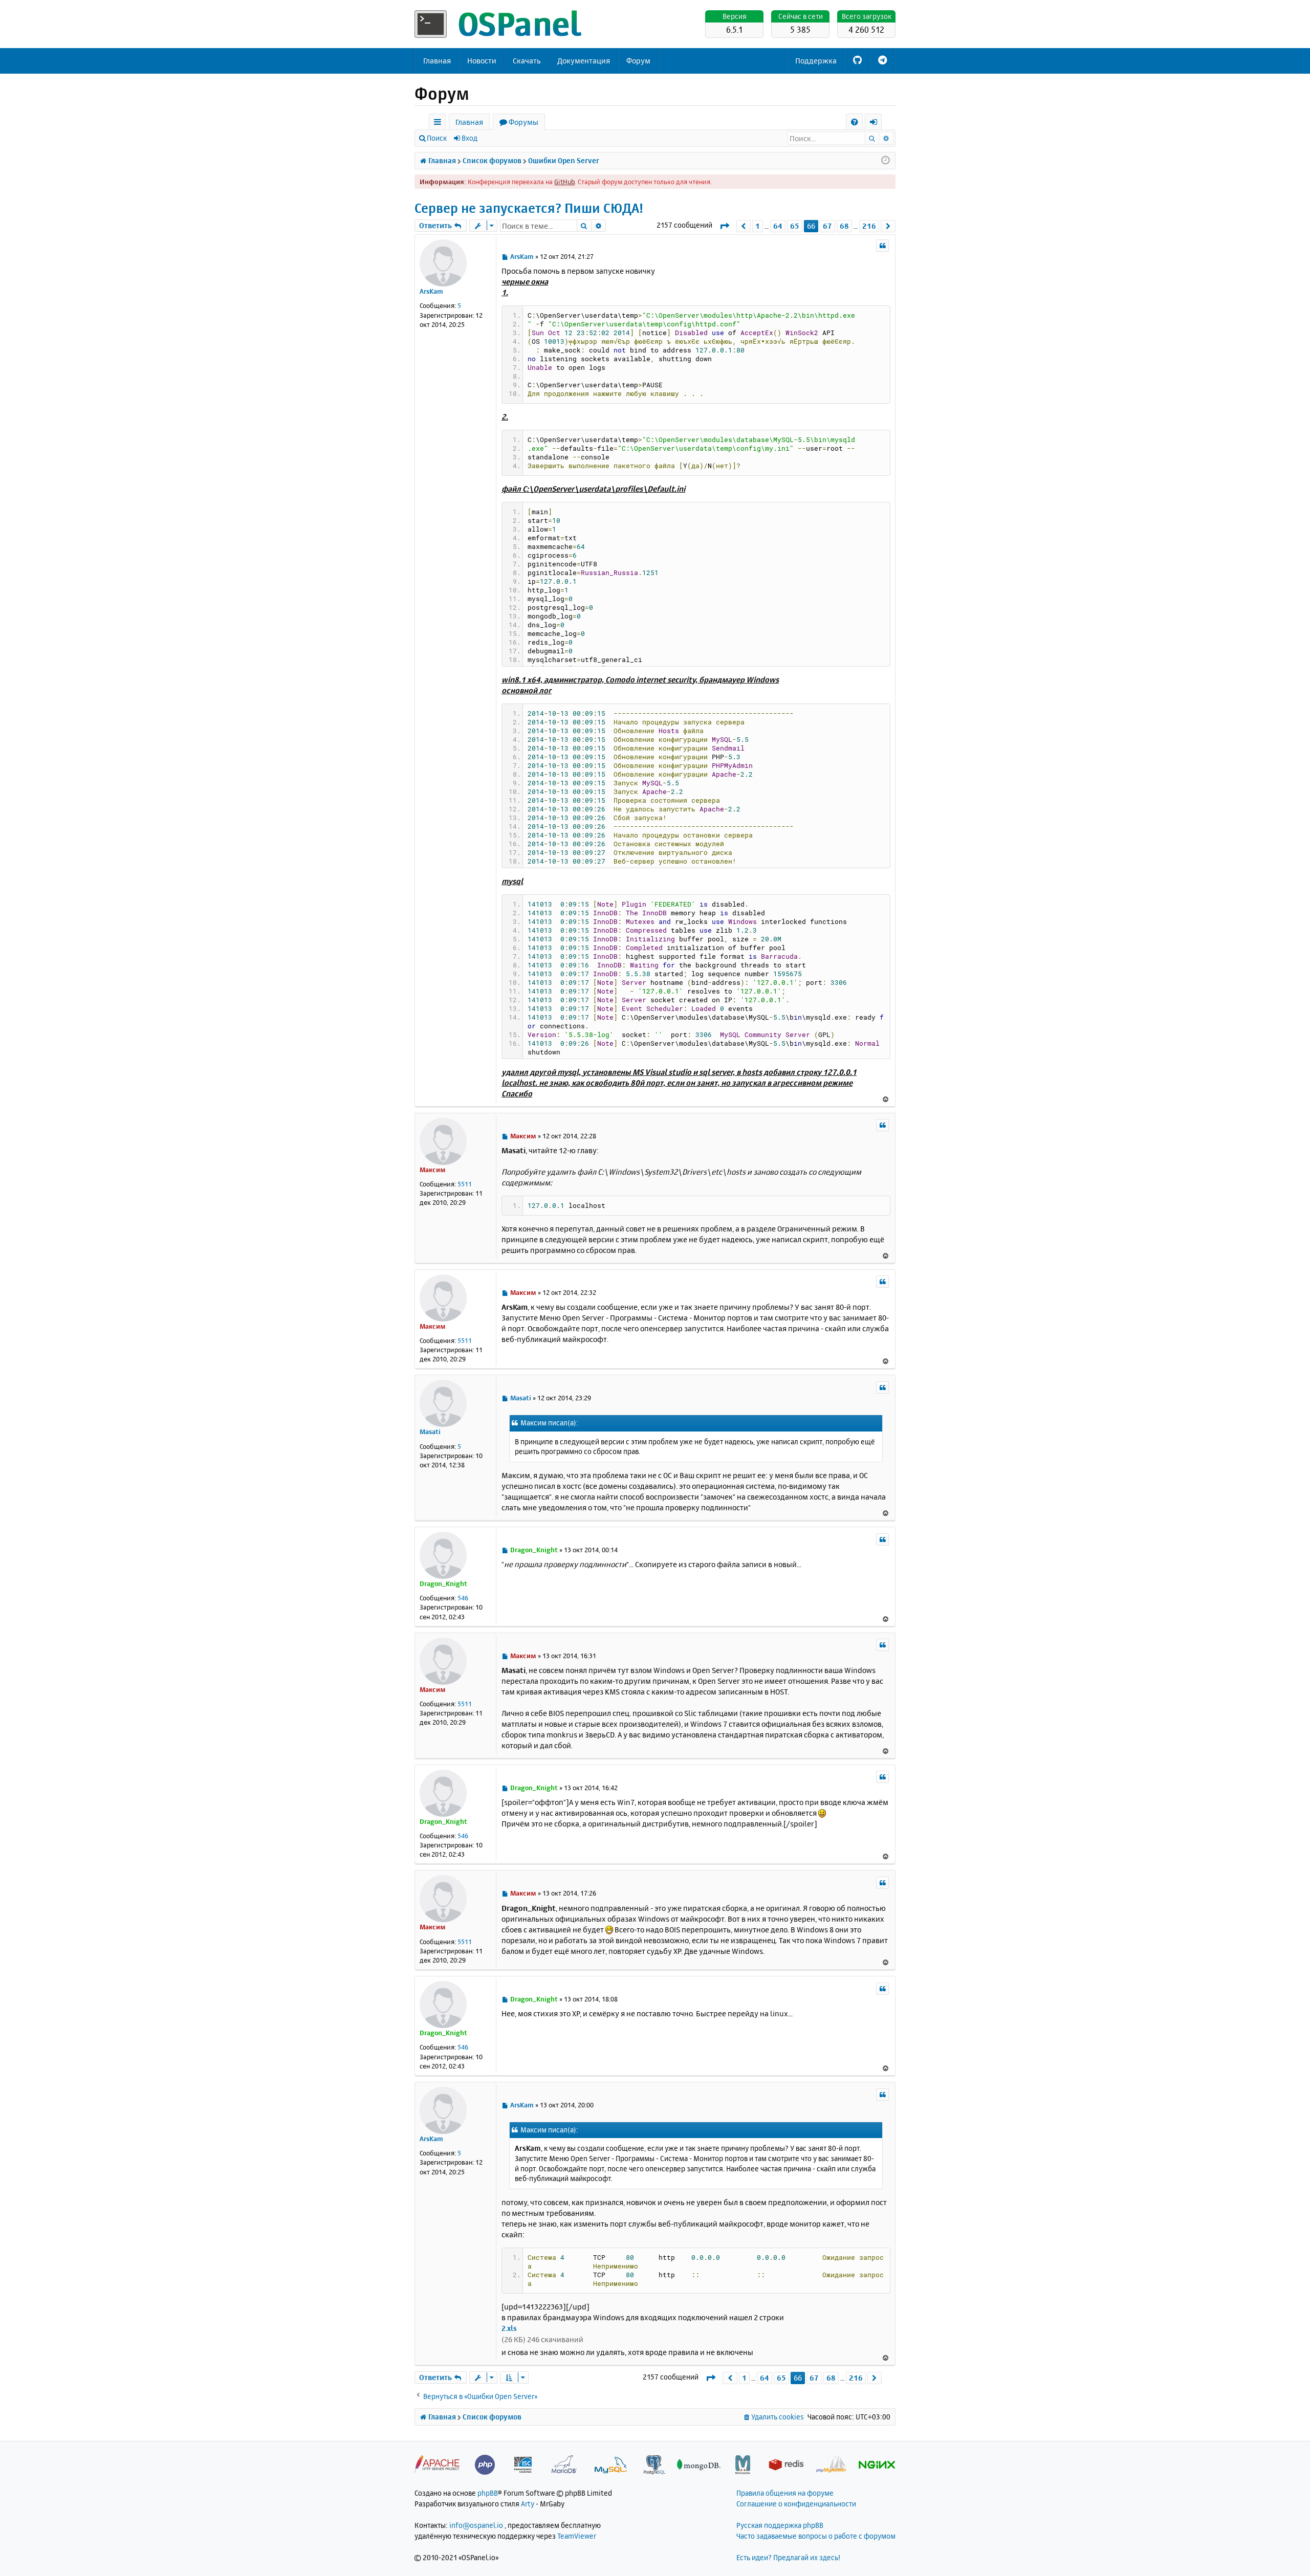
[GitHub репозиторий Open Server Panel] (857, 61)
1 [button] (758, 226)
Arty (528, 2504)
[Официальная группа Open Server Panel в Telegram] (882, 61)
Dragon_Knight (443, 1583)
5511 (465, 1184)
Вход (470, 138)
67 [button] (827, 226)
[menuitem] (854, 122)
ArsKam (431, 291)
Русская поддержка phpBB (780, 2525)
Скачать (527, 61)
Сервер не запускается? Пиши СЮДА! (529, 208)
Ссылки (439, 124)
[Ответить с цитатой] (882, 246)
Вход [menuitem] (877, 124)
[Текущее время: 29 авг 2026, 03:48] (886, 161)
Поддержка (816, 61)
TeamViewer (577, 2536)
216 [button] (869, 226)
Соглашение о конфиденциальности (796, 2504)
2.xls (509, 2328)
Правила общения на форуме (785, 2493)
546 (463, 1598)
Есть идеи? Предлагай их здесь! (788, 2557)
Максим (433, 1170)
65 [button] (795, 226)
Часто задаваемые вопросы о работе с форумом (816, 2536)
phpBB (488, 2493)
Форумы (523, 122)
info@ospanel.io (476, 2525)
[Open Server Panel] (499, 24)
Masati (430, 1432)
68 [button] (844, 226)
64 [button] (778, 226)
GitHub (564, 182)
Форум (638, 61)
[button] (724, 226)
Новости (482, 61)
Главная (437, 61)
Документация (584, 61)
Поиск (437, 138)
